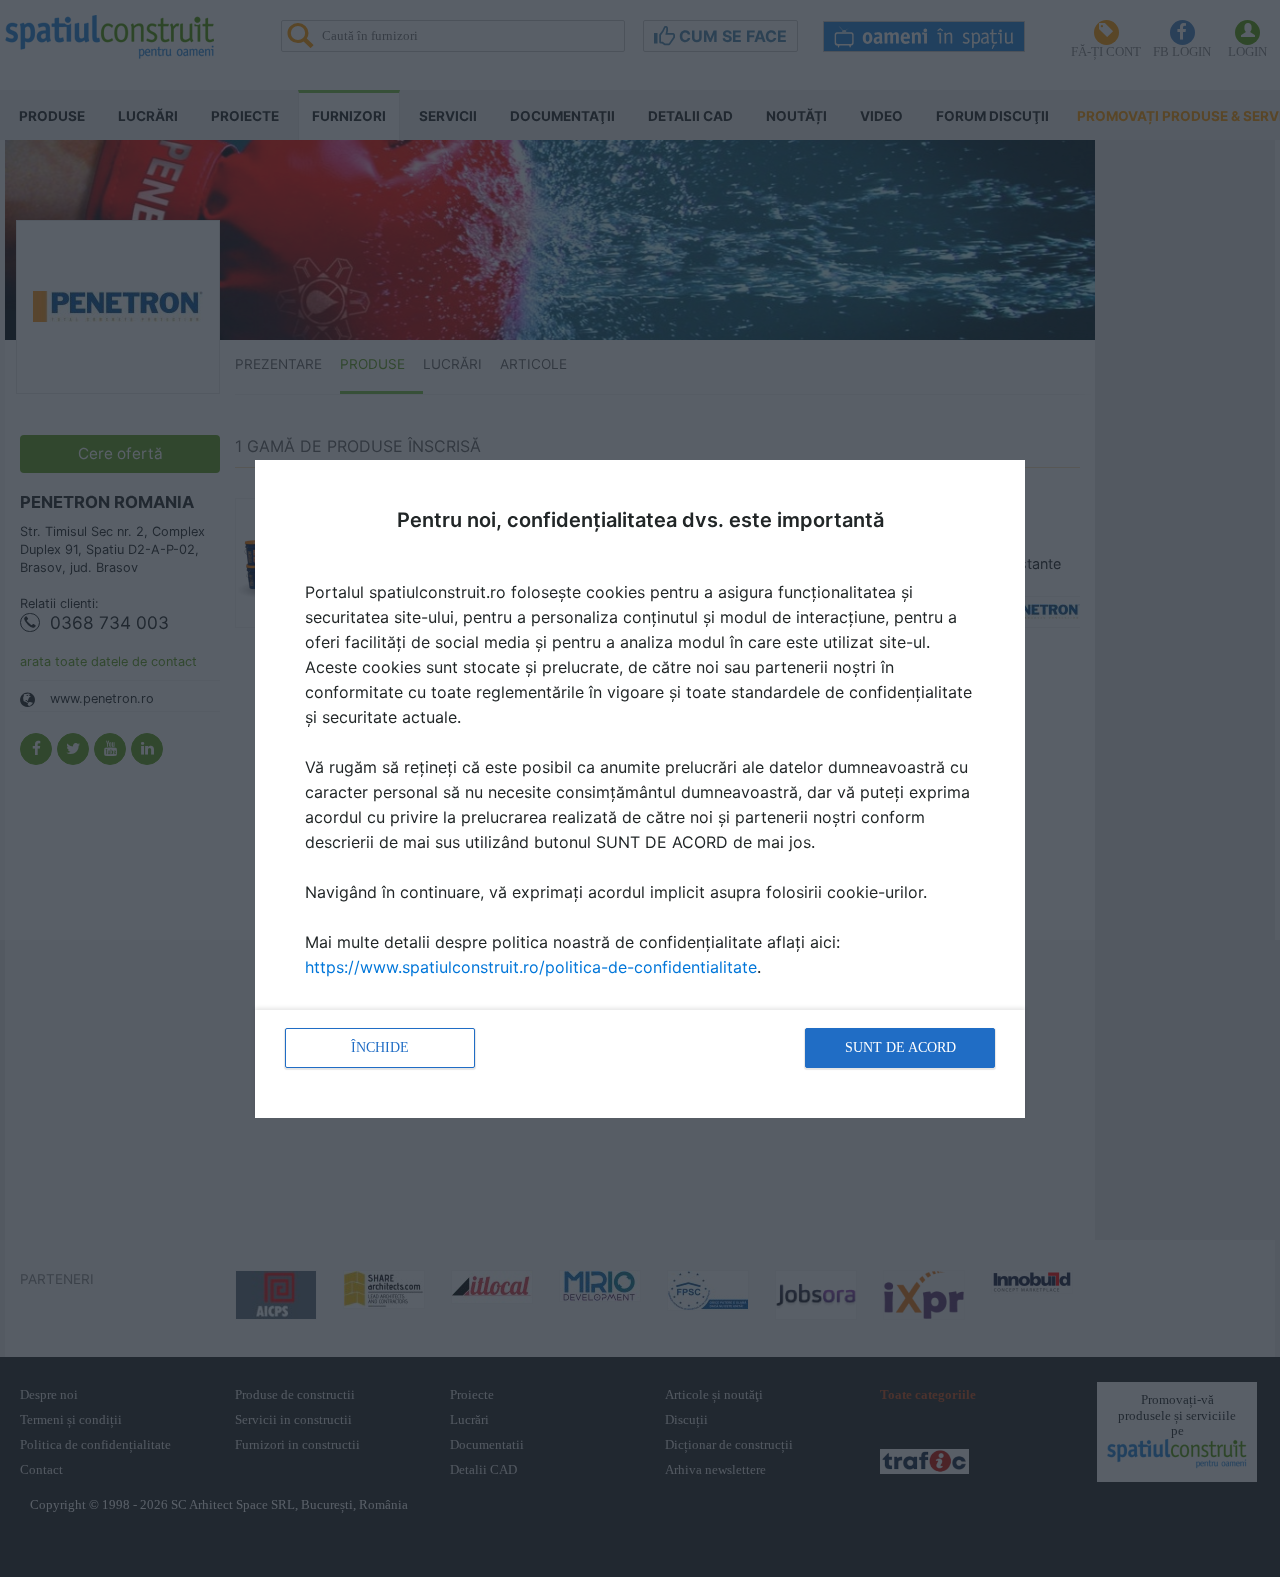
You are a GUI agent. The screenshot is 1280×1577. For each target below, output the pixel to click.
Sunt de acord (900, 1047)
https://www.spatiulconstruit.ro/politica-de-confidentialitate (531, 967)
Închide (380, 1047)
